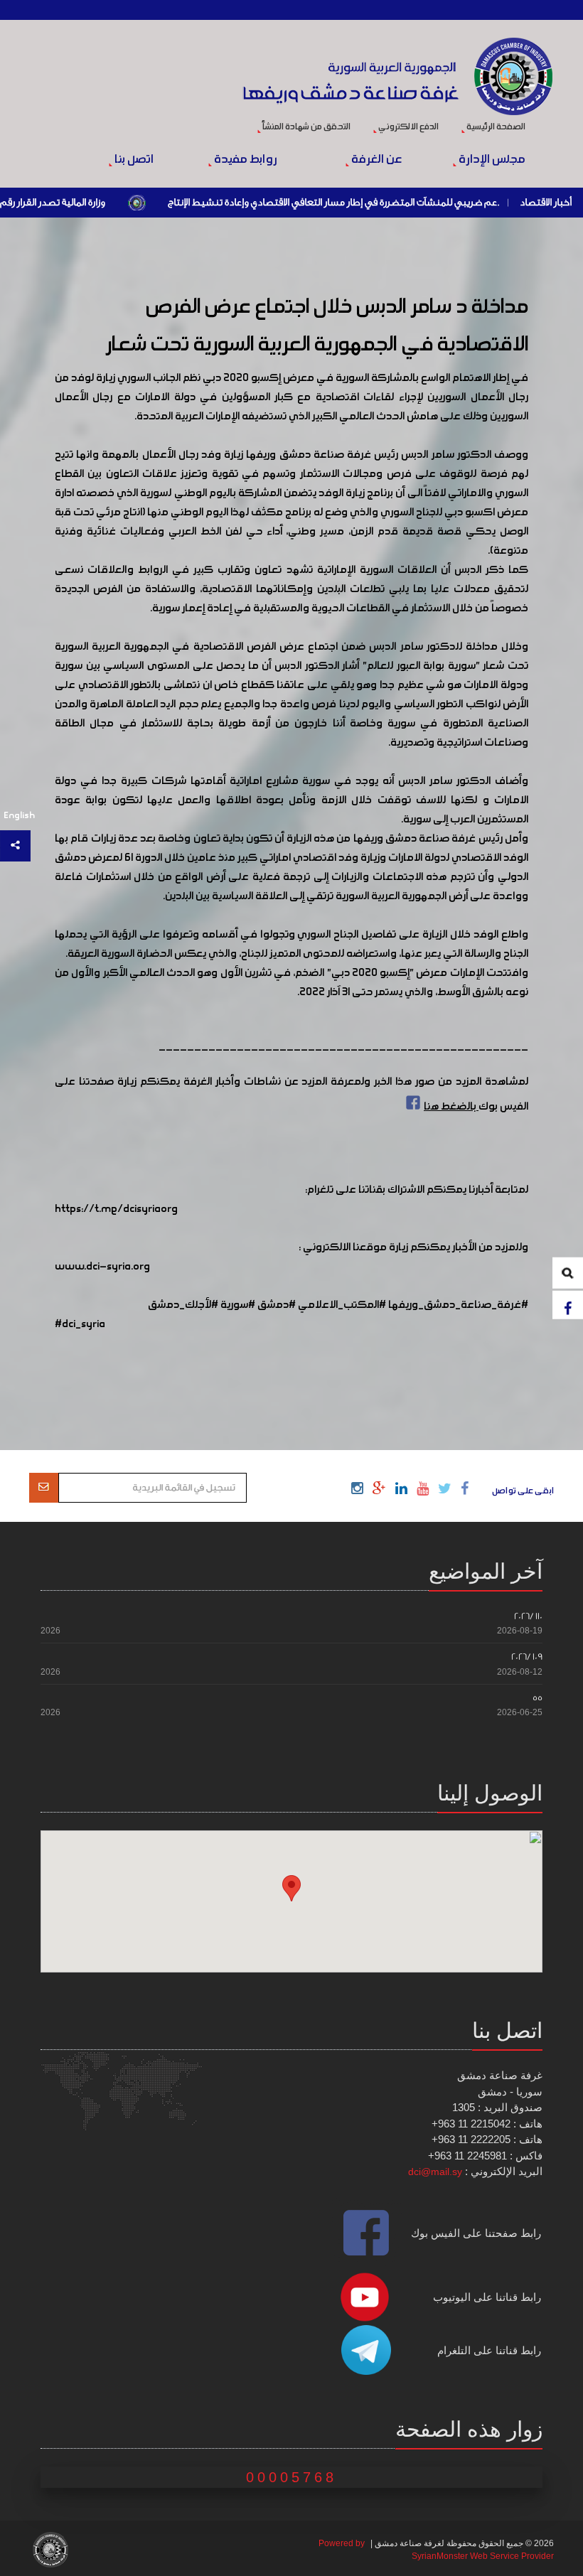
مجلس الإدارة (491, 160)
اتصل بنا (133, 160)
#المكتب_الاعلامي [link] (342, 1305)
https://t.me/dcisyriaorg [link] (116, 1209)
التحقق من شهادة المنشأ (306, 127)
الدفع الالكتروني (408, 127)
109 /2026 (527, 1657)
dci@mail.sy (435, 2172)
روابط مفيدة (245, 160)
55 (537, 1698)
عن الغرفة (375, 160)
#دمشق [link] (277, 1305)
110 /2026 (528, 1616)
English (19, 816)
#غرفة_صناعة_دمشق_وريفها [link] (458, 1305)
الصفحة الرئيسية (495, 127)
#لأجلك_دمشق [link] (183, 1305)
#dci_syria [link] (80, 1324)
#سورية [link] (238, 1305)
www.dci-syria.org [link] (102, 1267)
